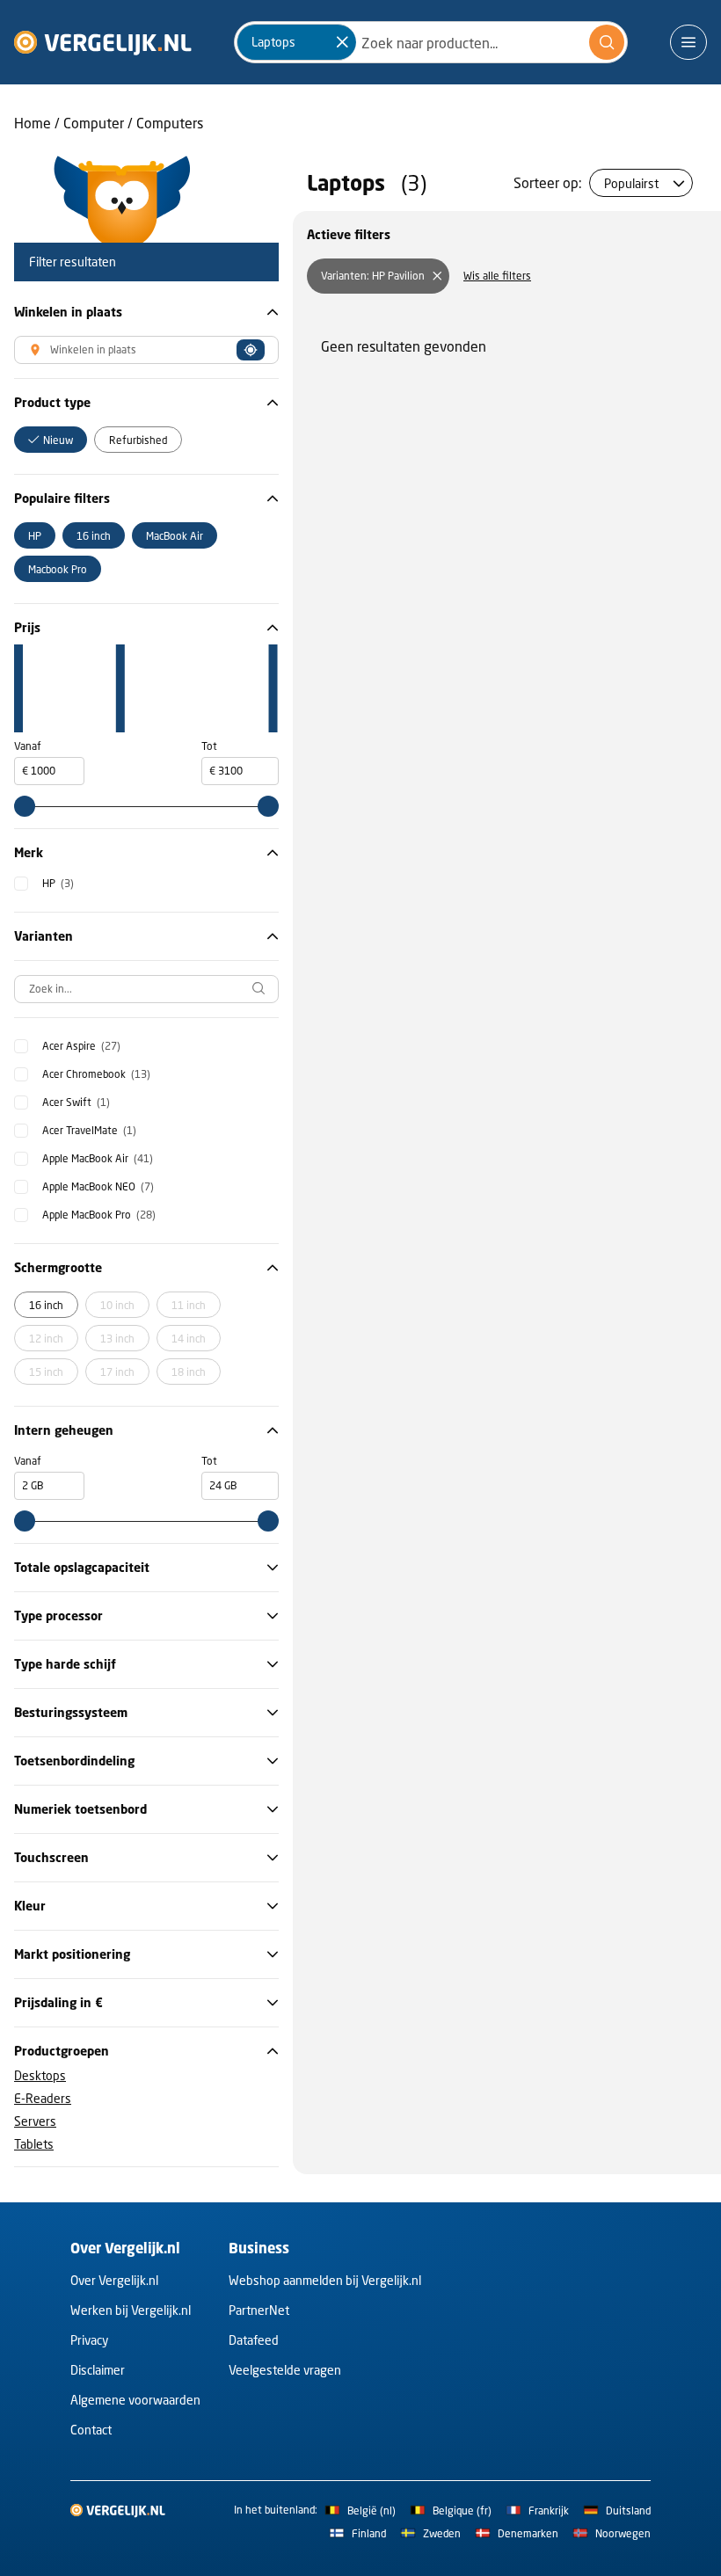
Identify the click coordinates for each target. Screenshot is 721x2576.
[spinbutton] (49, 771)
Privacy (89, 2340)
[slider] (25, 806)
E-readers (43, 2098)
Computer (94, 123)
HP (58, 883)
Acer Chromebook (96, 1074)
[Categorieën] (688, 42)
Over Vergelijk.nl (114, 2280)
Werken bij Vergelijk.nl (131, 2310)
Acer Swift (76, 1102)
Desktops (40, 2075)
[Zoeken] (607, 42)
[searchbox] (146, 989)
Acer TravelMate (89, 1130)
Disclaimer (98, 2370)
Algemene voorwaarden (135, 2400)
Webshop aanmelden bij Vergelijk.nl (325, 2280)
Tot (209, 746)
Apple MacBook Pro (99, 1215)
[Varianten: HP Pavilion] (437, 276)
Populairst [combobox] (631, 183)
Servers (35, 2121)
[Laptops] (342, 42)
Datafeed (254, 2340)
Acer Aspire (81, 1046)
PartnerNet (259, 2310)
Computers (170, 123)
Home (33, 123)
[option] (51, 440)
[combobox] (431, 42)
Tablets (34, 2144)
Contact (91, 2430)
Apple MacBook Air (98, 1158)
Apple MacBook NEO (98, 1186)
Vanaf (28, 746)
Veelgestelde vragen (285, 2370)
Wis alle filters (497, 276)
